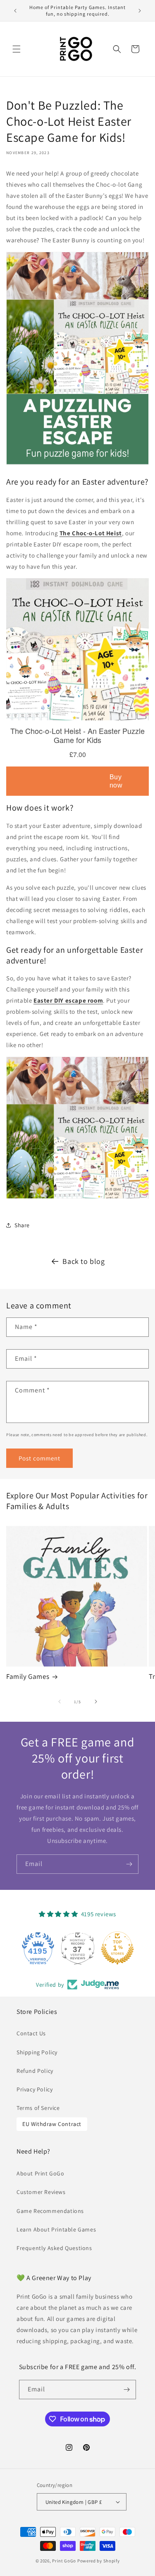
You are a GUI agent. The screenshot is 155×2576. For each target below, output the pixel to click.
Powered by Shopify (99, 2561)
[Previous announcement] (15, 11)
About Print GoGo (41, 2173)
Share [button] (22, 1225)
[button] (17, 49)
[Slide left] (60, 1702)
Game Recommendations (50, 2211)
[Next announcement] (140, 11)
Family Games (28, 1676)
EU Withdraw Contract (52, 2124)
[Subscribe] (129, 1864)
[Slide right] (96, 1702)
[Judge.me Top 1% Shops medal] (117, 1948)
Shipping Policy (37, 2052)
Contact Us (31, 2033)
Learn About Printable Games (56, 2229)
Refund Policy (35, 2071)
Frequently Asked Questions (54, 2248)
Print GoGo (64, 2561)
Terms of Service (38, 2108)
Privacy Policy (35, 2089)
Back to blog (83, 1261)
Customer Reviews (41, 2192)
